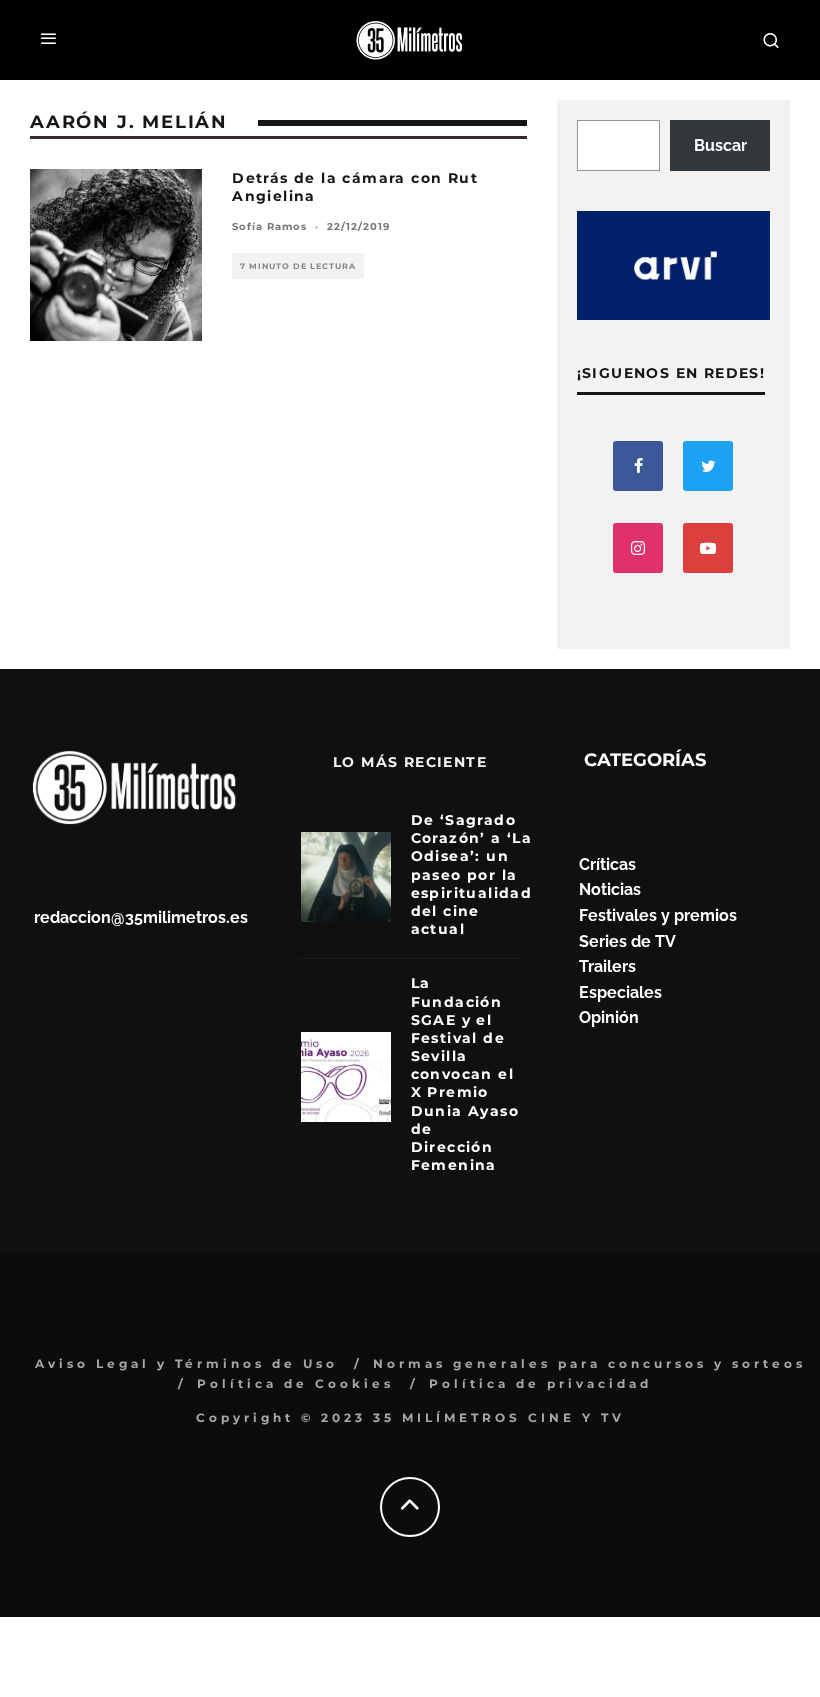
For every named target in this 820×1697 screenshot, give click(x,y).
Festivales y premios (658, 915)
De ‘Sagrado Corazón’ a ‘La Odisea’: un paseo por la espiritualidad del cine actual (472, 874)
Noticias (610, 889)
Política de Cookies (295, 1383)
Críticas (607, 864)
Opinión (609, 1017)
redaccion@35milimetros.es (141, 917)
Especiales (620, 992)
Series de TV (627, 941)
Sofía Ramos (269, 226)
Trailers (607, 966)
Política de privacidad (540, 1383)
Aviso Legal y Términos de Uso (186, 1363)
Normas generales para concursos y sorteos (589, 1363)
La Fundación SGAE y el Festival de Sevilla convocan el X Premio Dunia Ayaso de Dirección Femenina (465, 1074)
